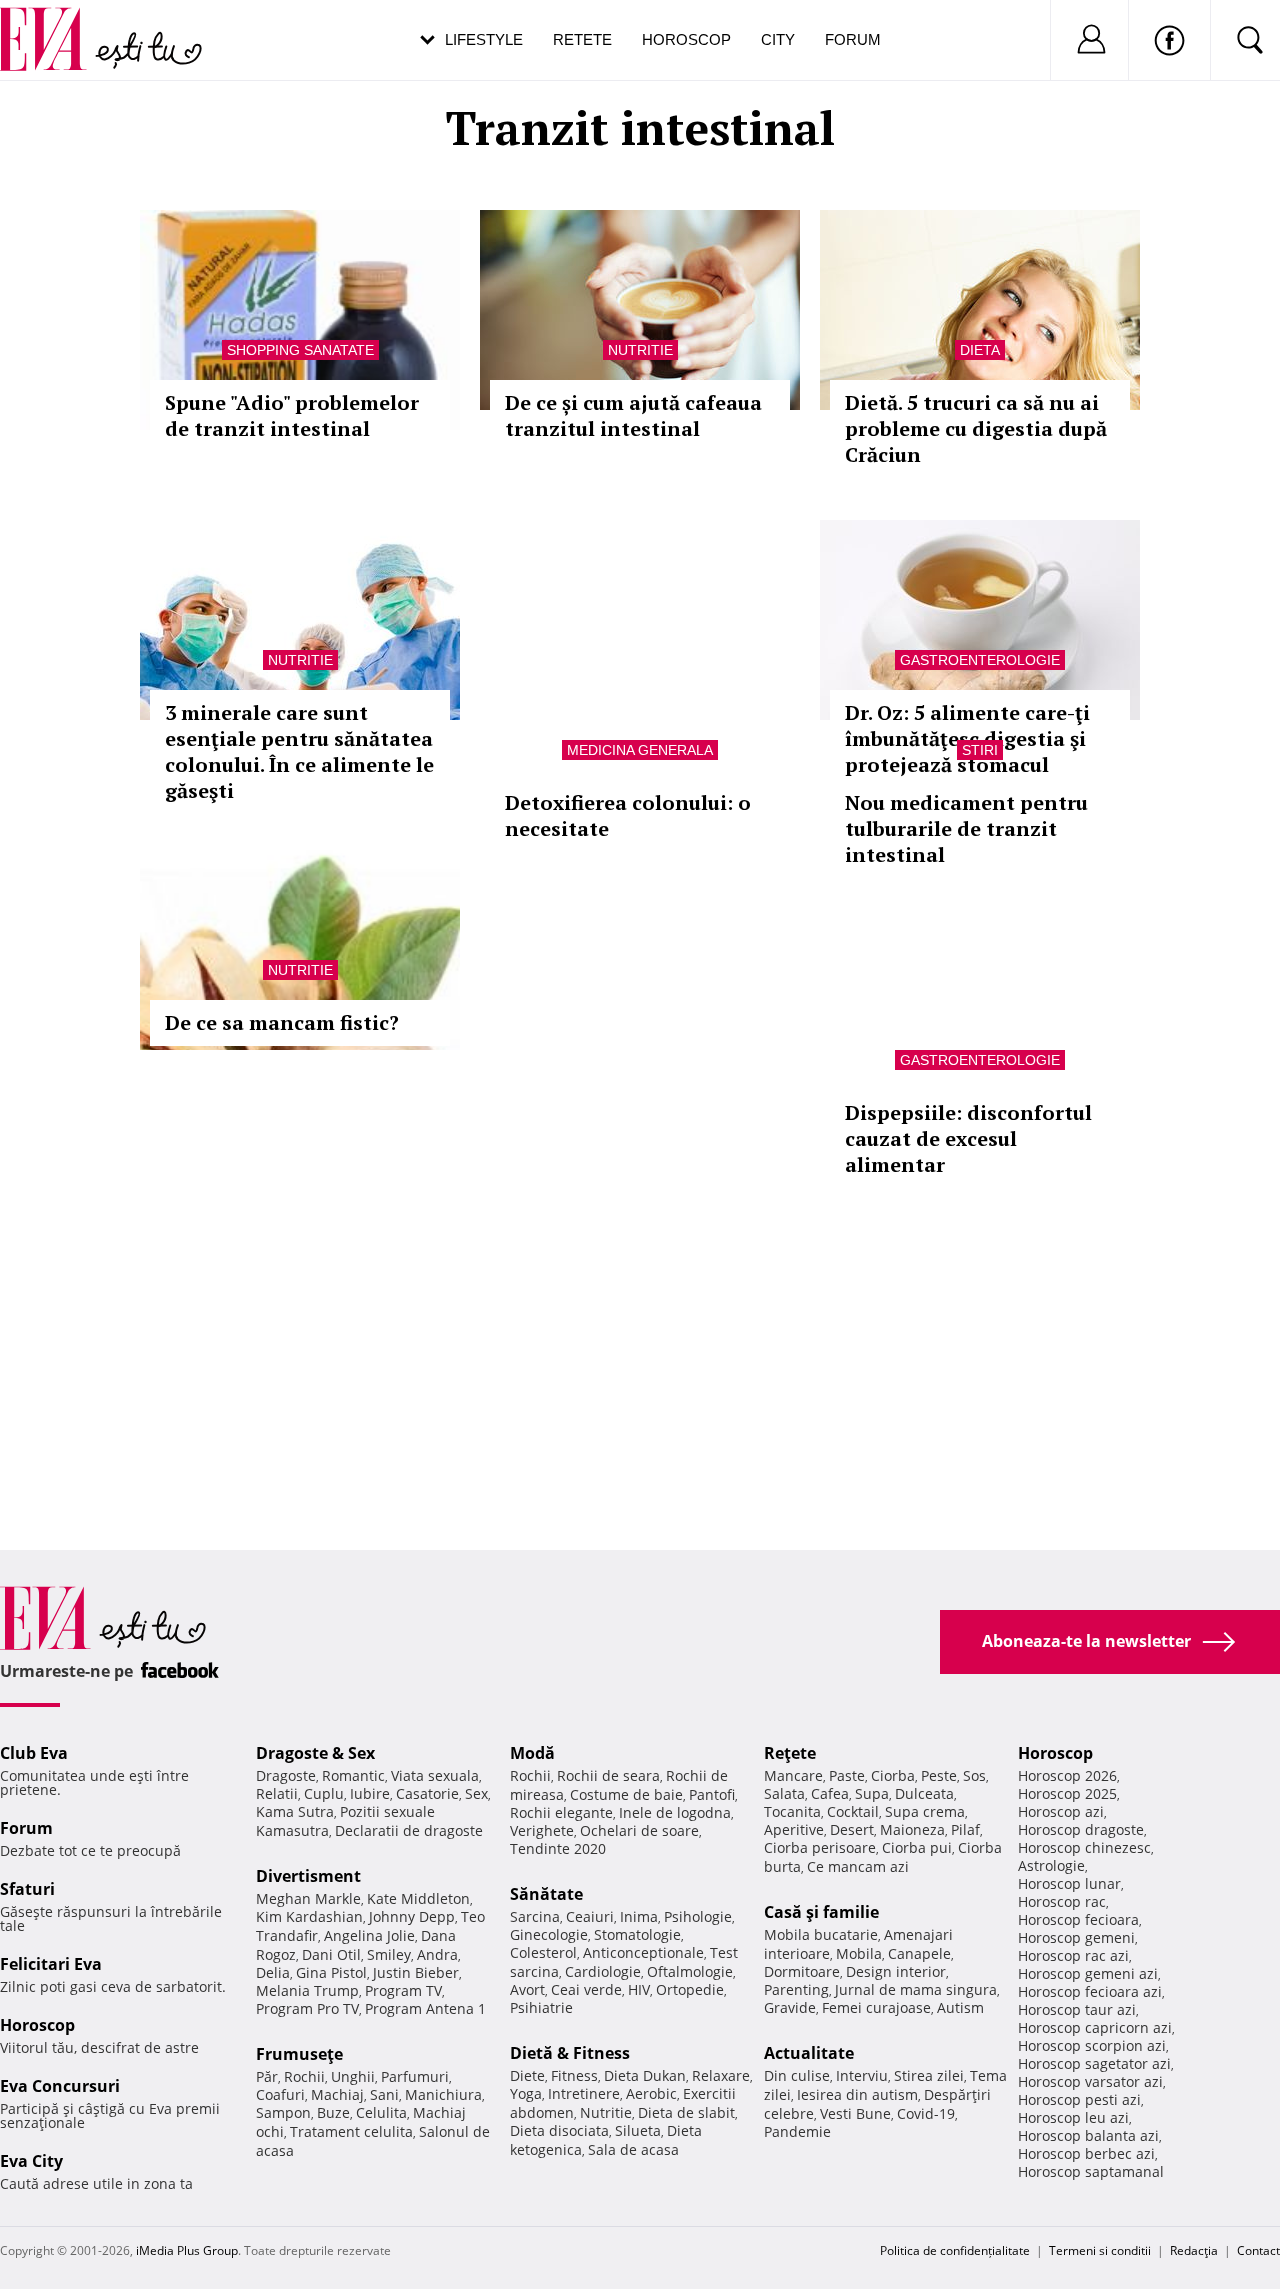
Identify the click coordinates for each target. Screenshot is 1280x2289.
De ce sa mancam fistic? (282, 1022)
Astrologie (1051, 1865)
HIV (639, 1989)
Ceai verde (586, 1989)
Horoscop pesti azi (1079, 2099)
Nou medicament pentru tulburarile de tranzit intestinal (966, 828)
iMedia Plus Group (187, 2250)
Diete (527, 2075)
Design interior (896, 1971)
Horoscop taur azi (1077, 2009)
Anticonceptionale (643, 1952)
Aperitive (794, 1829)
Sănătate (546, 1894)
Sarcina (535, 1916)
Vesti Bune (855, 2113)
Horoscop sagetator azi (1094, 2063)
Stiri (980, 750)
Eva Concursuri (60, 2086)
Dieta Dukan (645, 2075)
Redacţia (1194, 2250)
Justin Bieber (416, 1972)
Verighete (542, 1830)
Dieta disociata (559, 2130)
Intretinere (584, 2093)
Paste (847, 1775)
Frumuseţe (299, 2054)
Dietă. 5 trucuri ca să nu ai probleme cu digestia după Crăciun (976, 428)
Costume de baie (626, 1794)
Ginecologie (549, 1934)
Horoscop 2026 (1067, 1775)
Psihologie (698, 1916)
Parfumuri (415, 2076)
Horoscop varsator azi (1090, 2081)
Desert (852, 1829)
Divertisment (308, 1876)
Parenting (796, 1989)
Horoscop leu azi (1073, 2117)
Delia (273, 1972)
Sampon (283, 2112)
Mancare (793, 1775)
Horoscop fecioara (1078, 1919)
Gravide (790, 2007)
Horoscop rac (1062, 1901)
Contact (1258, 2250)
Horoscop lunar (1069, 1883)
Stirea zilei (929, 2075)
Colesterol (543, 1952)
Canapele (919, 1953)
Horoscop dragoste (1081, 1829)
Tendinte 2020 (558, 1848)
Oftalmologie (690, 1971)
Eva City (31, 2161)
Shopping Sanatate (300, 350)
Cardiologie (603, 1971)
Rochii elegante (561, 1812)
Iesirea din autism (857, 2094)
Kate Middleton (418, 1898)
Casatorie (427, 1793)
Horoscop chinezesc (1084, 1847)
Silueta (638, 2130)
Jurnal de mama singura (916, 1989)
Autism (960, 2007)
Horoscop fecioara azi (1090, 1991)
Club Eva (34, 1753)
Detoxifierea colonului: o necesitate (628, 815)
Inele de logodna (675, 1812)
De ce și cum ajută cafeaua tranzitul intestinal (633, 415)
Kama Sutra (295, 1811)
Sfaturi (27, 1889)
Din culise (797, 2075)
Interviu (862, 2075)
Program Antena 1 (425, 2008)
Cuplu (324, 1793)
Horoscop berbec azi (1086, 2153)
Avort (527, 1989)
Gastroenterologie (980, 660)
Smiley (389, 1954)
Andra (437, 1954)
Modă (532, 1753)
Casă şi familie (821, 1912)
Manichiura (443, 2094)
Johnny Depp (412, 1916)
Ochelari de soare (639, 1830)
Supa (872, 1793)
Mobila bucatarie (821, 1934)
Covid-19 (926, 2113)
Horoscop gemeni (1076, 1937)
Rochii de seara (608, 1775)
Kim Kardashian (309, 1916)
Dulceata (924, 1793)
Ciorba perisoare (820, 1847)
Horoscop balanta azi (1088, 2135)
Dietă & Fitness (570, 2053)
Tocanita (792, 1811)
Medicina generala (640, 750)
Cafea (830, 1793)
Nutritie (640, 350)
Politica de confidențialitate (955, 2250)
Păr (267, 2076)
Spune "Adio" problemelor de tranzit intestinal (292, 415)
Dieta (980, 350)
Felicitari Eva (51, 1964)
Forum (853, 39)
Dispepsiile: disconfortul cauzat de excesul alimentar (968, 1138)
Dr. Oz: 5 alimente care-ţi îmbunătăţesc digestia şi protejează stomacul (967, 738)
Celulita (381, 2112)
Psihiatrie (541, 2007)
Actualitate (809, 2053)
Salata (784, 1793)
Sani (384, 2094)
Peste (939, 1775)
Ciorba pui (917, 1847)
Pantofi (712, 1794)
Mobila (859, 1953)
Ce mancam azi (858, 1866)
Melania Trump (307, 1990)
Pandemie (797, 2131)
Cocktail (853, 1811)
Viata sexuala (435, 1775)
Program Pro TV (307, 2008)
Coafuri (280, 2094)
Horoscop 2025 (1067, 1793)
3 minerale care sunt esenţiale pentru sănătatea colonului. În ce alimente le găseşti (299, 751)
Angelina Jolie (369, 1935)
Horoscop (686, 39)
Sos (974, 1775)
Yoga (526, 2093)
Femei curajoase (876, 2007)
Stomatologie (637, 1934)
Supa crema (925, 1811)
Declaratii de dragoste (409, 1830)
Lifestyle (484, 39)
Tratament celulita (351, 2131)
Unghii (353, 2076)
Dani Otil (331, 1954)
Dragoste (286, 1775)
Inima (639, 1916)
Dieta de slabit (686, 2112)
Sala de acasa (633, 2149)
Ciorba (893, 1775)
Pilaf (965, 1829)
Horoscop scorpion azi (1092, 2045)
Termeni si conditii (1100, 2250)
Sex (476, 1793)
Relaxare (721, 2075)
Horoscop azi (1061, 1811)
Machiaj (337, 2094)
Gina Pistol (331, 1972)
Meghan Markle (308, 1898)
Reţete (790, 1753)
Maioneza (912, 1829)
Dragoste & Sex (315, 1753)
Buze (333, 2112)
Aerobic (651, 2093)
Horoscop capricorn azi (1095, 2027)
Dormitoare (802, 1971)
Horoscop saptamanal (1091, 2171)
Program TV (403, 1990)
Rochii (304, 2076)
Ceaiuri (590, 1916)
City (778, 39)
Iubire (370, 1793)
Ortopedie (690, 1989)
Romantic (353, 1775)
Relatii (277, 1793)
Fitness (574, 2075)
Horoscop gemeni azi (1088, 1973)
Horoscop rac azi (1073, 1955)
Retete (582, 39)
